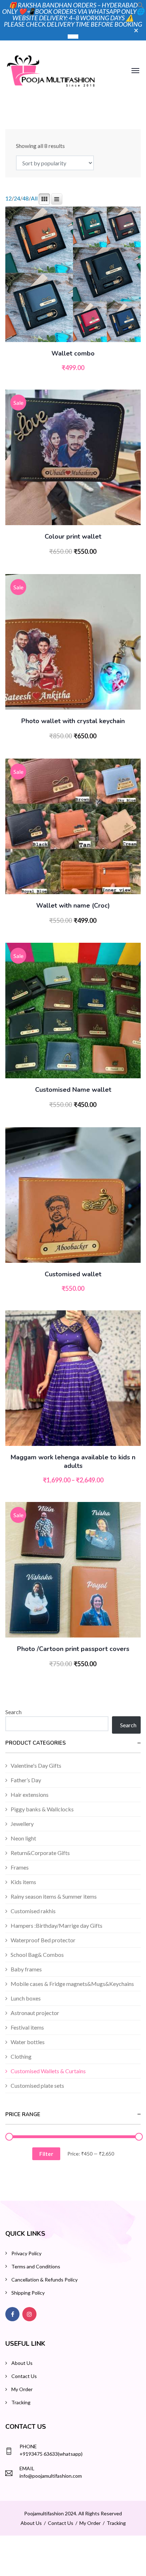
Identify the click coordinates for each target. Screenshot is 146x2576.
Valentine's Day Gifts (36, 1765)
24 (17, 198)
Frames (20, 1867)
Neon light (23, 1838)
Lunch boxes (26, 1998)
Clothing (21, 2056)
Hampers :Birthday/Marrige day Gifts (57, 1925)
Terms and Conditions (36, 2266)
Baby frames (26, 1969)
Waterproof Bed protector (43, 1940)
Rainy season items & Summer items (54, 1896)
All (34, 198)
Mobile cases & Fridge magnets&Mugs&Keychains (72, 1984)
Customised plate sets (37, 2085)
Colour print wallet (73, 536)
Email (27, 2468)
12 (9, 198)
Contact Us (24, 2376)
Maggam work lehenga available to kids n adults (73, 1462)
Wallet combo (73, 353)
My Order (22, 2389)
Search (13, 1712)
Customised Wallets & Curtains (48, 2071)
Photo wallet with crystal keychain (73, 721)
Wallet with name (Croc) (73, 906)
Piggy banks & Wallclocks (42, 1809)
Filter (46, 2154)
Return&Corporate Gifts (40, 1853)
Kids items (23, 1882)
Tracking (21, 2402)
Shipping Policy (28, 2293)
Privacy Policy (26, 2253)
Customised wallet (73, 1274)
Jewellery (22, 1824)
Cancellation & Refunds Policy (44, 2280)
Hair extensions (30, 1795)
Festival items (27, 2027)
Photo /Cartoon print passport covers (73, 1649)
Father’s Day (26, 1780)
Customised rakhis (33, 1911)
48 (26, 198)
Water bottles (28, 2042)
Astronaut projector (35, 2013)
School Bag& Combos (37, 1955)
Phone (28, 2446)
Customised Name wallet (73, 1090)
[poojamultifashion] (51, 70)
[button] (141, 7)
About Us (22, 2363)
